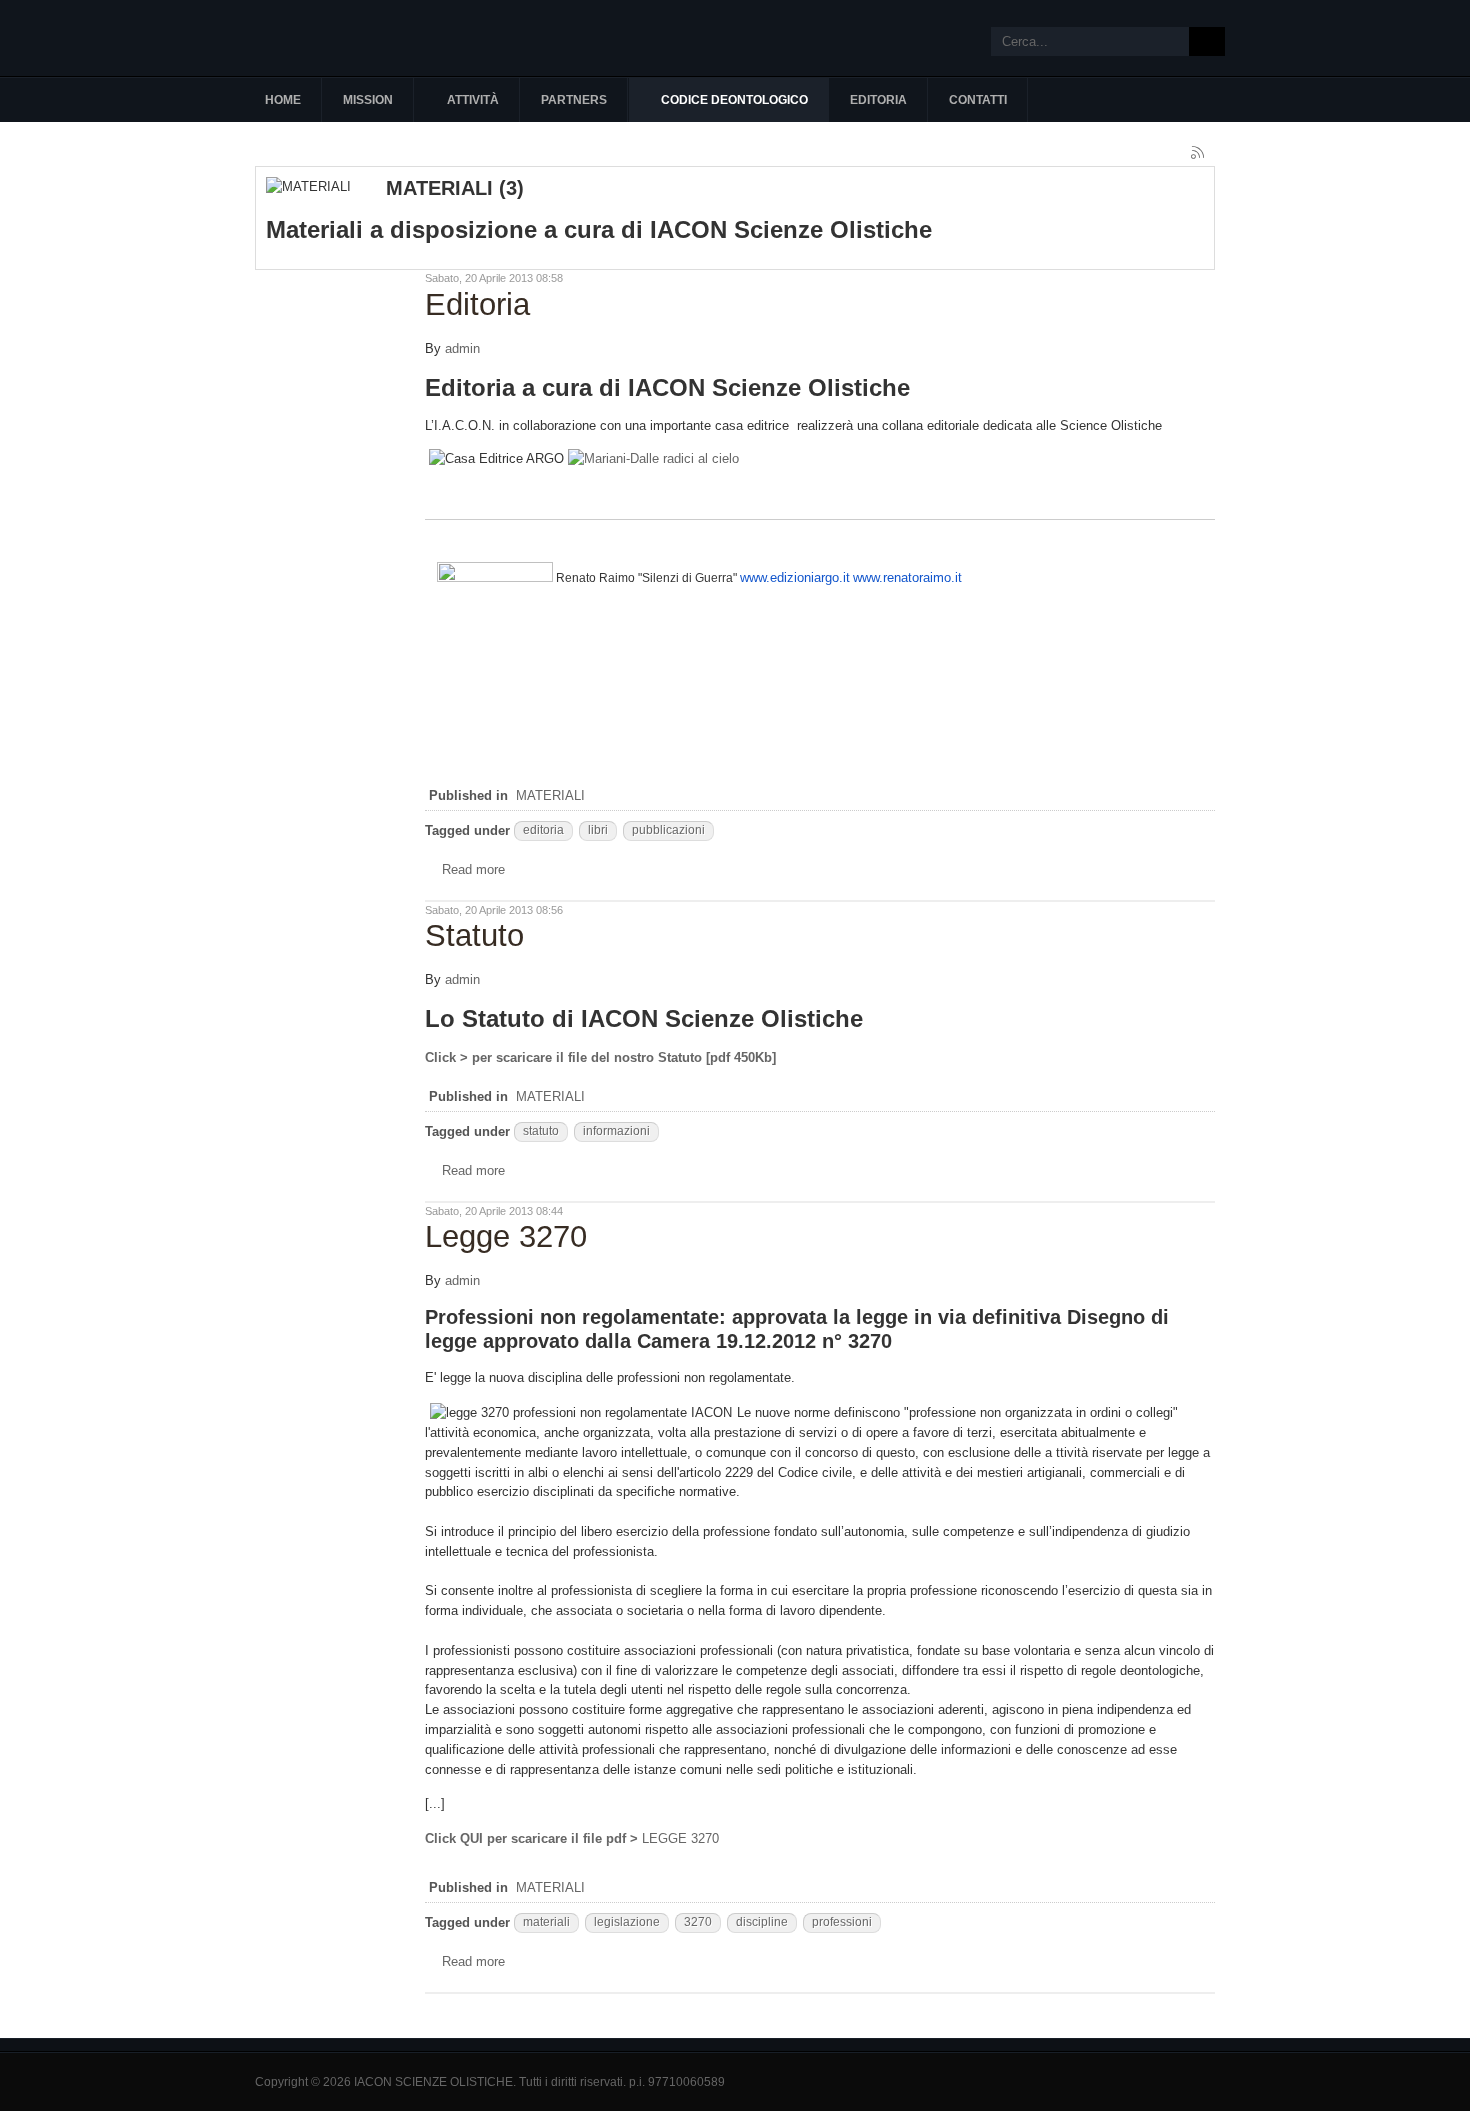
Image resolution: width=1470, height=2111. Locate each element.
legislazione (627, 1922)
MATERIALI (550, 795)
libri (598, 830)
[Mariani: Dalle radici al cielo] (653, 458)
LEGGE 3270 (572, 1838)
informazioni (616, 1131)
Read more (473, 869)
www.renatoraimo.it (907, 577)
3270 (698, 1922)
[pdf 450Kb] (741, 1057)
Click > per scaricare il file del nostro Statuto (565, 1057)
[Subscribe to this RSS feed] (1199, 154)
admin (462, 348)
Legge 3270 (506, 1236)
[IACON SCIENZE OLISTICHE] (365, 38)
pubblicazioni (668, 830)
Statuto (474, 935)
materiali (546, 1922)
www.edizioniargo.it (795, 577)
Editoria (477, 304)
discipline (762, 1922)
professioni (842, 1922)
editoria (543, 830)
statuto (541, 1131)
